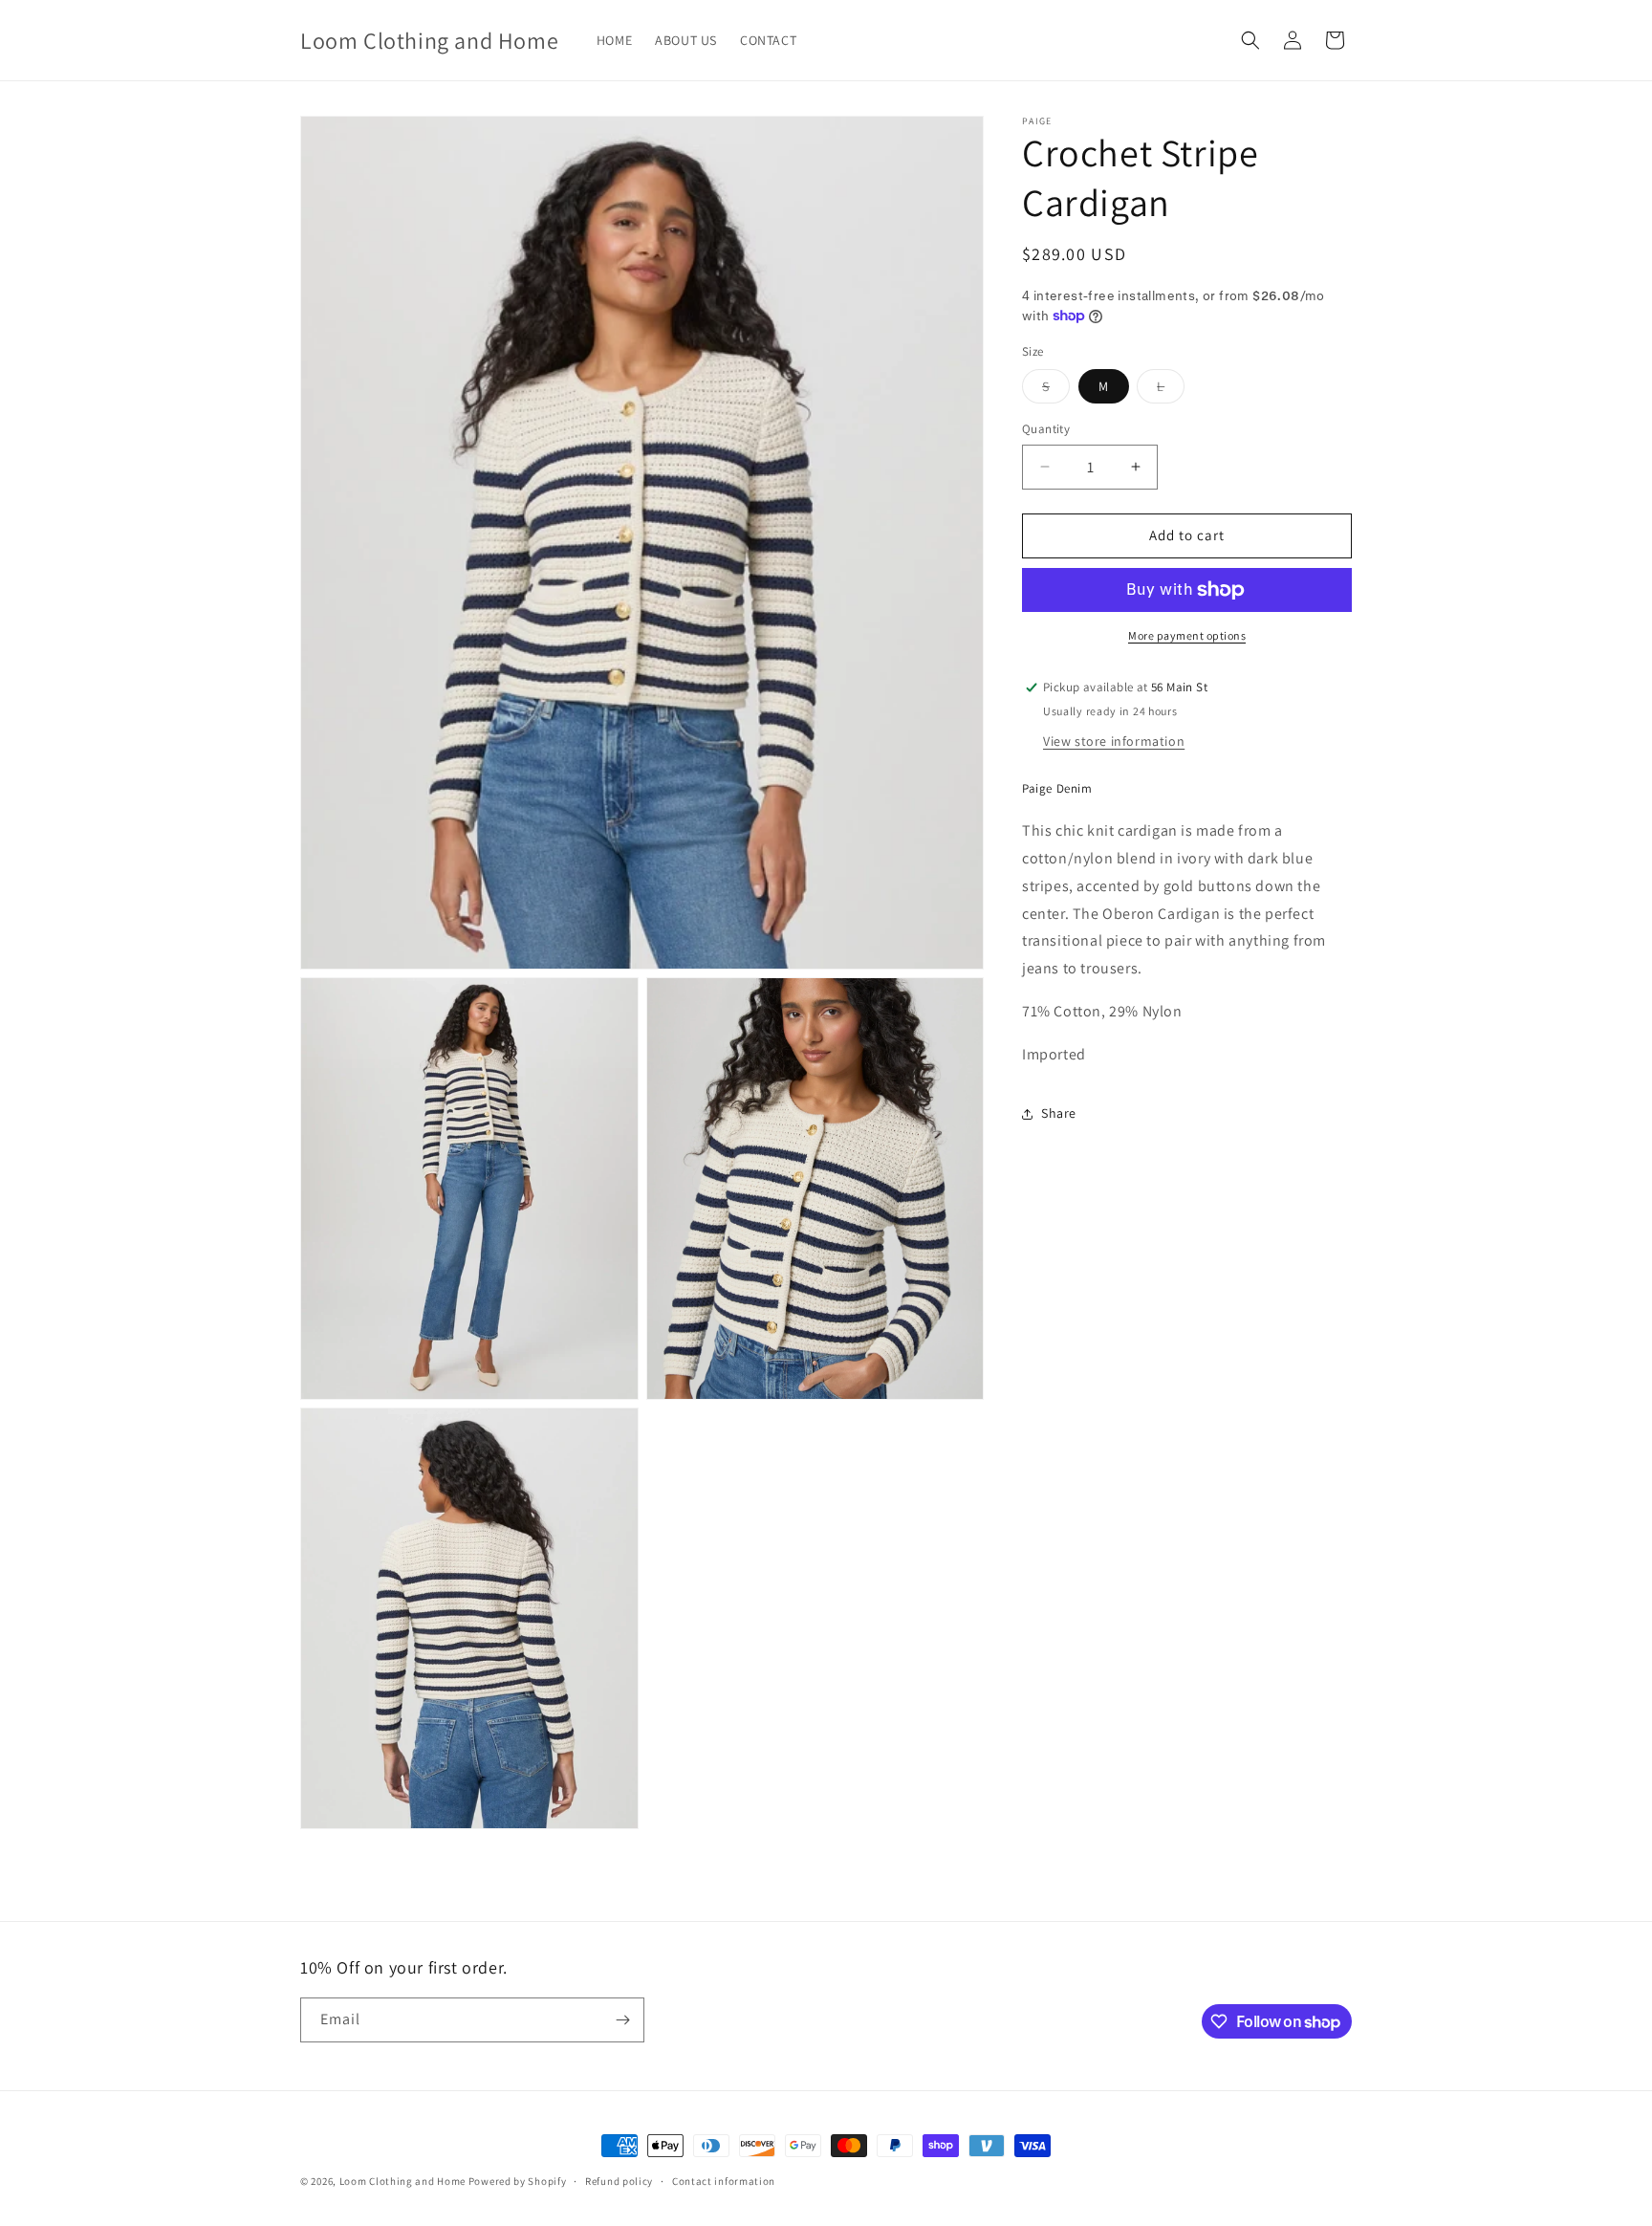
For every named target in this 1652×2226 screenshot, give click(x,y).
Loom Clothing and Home (402, 2181)
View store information (1114, 741)
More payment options (1187, 635)
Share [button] (1059, 1113)
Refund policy (619, 2181)
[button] (1250, 40)
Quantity (1046, 429)
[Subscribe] (622, 2020)
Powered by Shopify (518, 2181)
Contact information (724, 2181)
